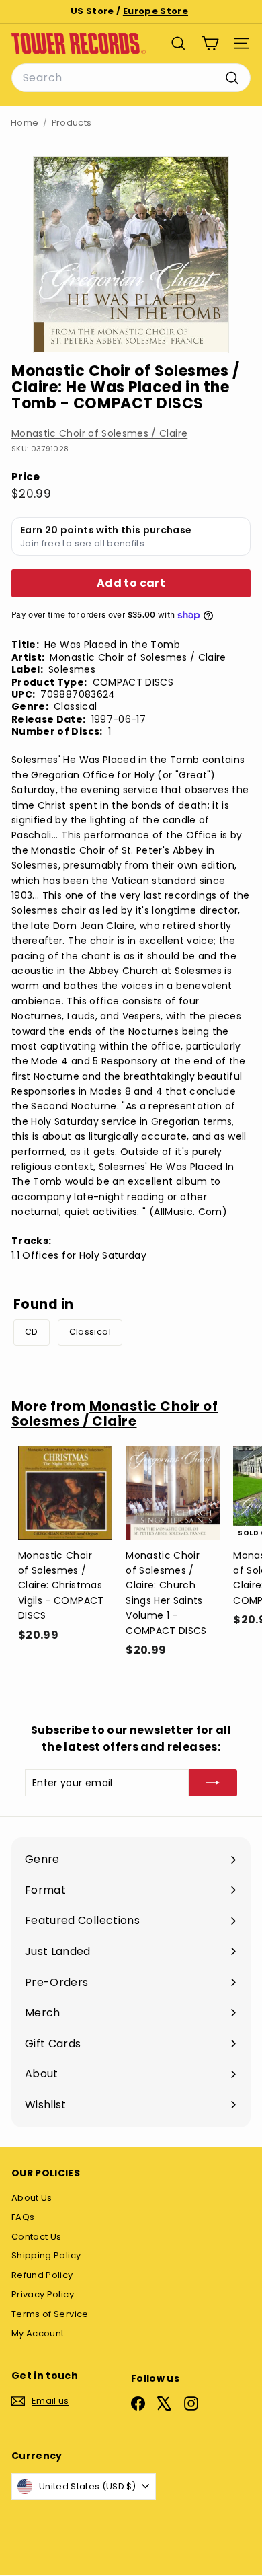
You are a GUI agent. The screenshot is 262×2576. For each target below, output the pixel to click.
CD (32, 1332)
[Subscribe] (213, 1783)
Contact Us (37, 2237)
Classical (90, 1332)
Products (72, 123)
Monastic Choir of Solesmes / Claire (99, 433)
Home (25, 123)
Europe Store (156, 11)
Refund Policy (42, 2275)
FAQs (23, 2217)
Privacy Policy (43, 2294)
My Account (38, 2333)
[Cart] (210, 43)
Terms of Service (50, 2314)
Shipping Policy (46, 2255)
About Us (32, 2198)
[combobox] (131, 78)
